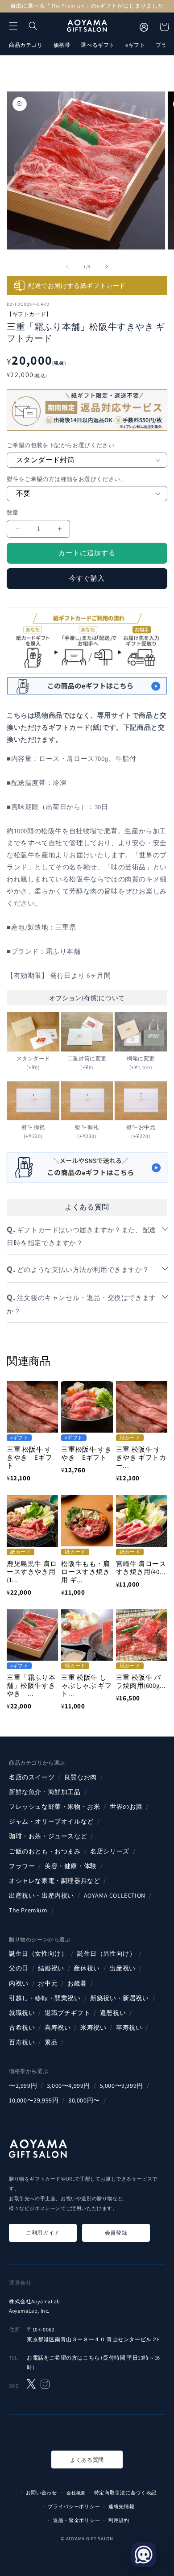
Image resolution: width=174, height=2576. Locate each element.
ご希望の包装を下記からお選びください (60, 445)
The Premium (28, 1910)
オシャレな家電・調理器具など (54, 1881)
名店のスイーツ (32, 1777)
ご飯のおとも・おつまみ (45, 1851)
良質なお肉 (81, 1777)
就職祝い (22, 2013)
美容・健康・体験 (71, 1866)
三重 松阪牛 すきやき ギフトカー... (141, 1457)
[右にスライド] (107, 266)
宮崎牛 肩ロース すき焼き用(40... (141, 1568)
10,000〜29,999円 (34, 2100)
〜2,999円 (23, 2086)
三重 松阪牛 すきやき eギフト (29, 1457)
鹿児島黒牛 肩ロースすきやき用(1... (32, 1572)
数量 (13, 513)
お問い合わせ (41, 2493)
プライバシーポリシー (74, 2506)
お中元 (48, 1983)
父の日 (19, 1968)
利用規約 (119, 2520)
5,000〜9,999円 (122, 2086)
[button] (13, 26)
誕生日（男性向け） (106, 1953)
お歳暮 (77, 1983)
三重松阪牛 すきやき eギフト (86, 1453)
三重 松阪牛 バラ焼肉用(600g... (141, 1681)
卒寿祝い (129, 2028)
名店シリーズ (110, 1851)
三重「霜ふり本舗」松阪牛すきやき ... (31, 1685)
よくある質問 (87, 2460)
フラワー (22, 1866)
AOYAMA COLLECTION (115, 1895)
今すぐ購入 (87, 578)
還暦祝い (113, 2013)
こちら (91, 2358)
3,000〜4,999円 (68, 2086)
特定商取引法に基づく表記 (125, 2493)
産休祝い (87, 1968)
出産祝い (122, 1968)
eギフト (135, 45)
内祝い (19, 1983)
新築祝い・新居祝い (119, 1998)
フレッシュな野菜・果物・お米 (54, 1807)
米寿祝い (93, 2028)
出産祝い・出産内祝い (41, 1895)
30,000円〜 (84, 2100)
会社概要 (76, 2493)
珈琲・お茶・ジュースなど (48, 1836)
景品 (51, 2042)
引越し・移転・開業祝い (45, 1998)
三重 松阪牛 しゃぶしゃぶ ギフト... (86, 1685)
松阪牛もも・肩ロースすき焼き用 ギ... (85, 1572)
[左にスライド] (67, 266)
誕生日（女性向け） (38, 1953)
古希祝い (22, 2028)
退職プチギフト (67, 2013)
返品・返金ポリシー (77, 2520)
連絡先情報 (122, 2506)
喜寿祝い (58, 2028)
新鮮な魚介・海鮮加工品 (45, 1792)
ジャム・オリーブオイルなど (51, 1821)
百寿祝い (22, 2042)
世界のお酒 (126, 1807)
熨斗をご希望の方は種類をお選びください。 (66, 479)
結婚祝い (51, 1968)
